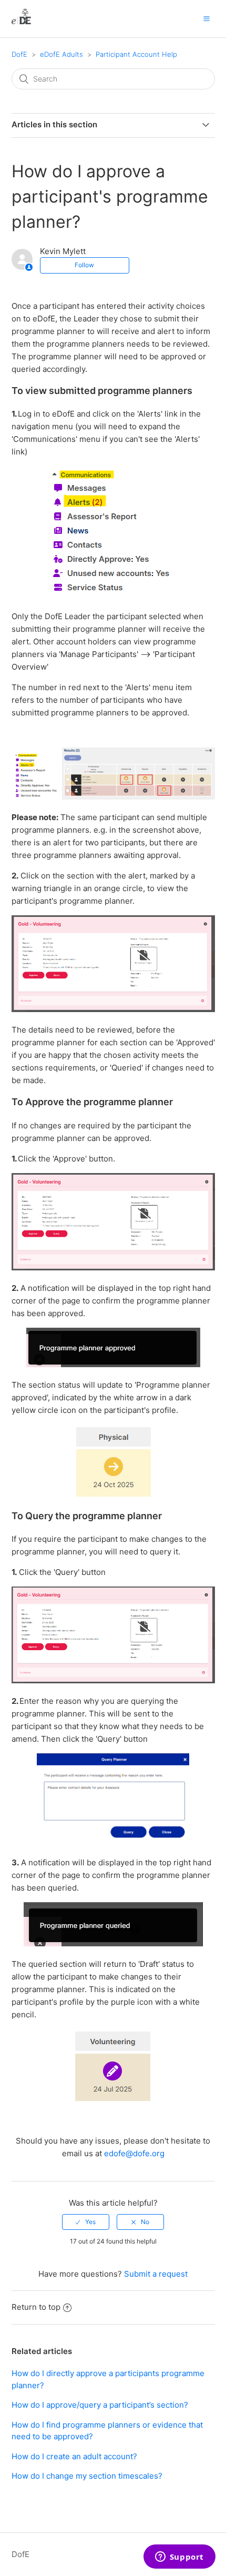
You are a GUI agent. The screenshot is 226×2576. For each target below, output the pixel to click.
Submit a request (156, 2274)
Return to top (36, 2307)
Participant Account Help (136, 54)
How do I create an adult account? (74, 2456)
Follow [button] (84, 265)
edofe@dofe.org (134, 2153)
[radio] (86, 2222)
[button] (207, 18)
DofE (19, 54)
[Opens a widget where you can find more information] (179, 2558)
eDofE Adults (61, 54)
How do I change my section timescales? (87, 2476)
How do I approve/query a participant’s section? (100, 2405)
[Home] (21, 24)
